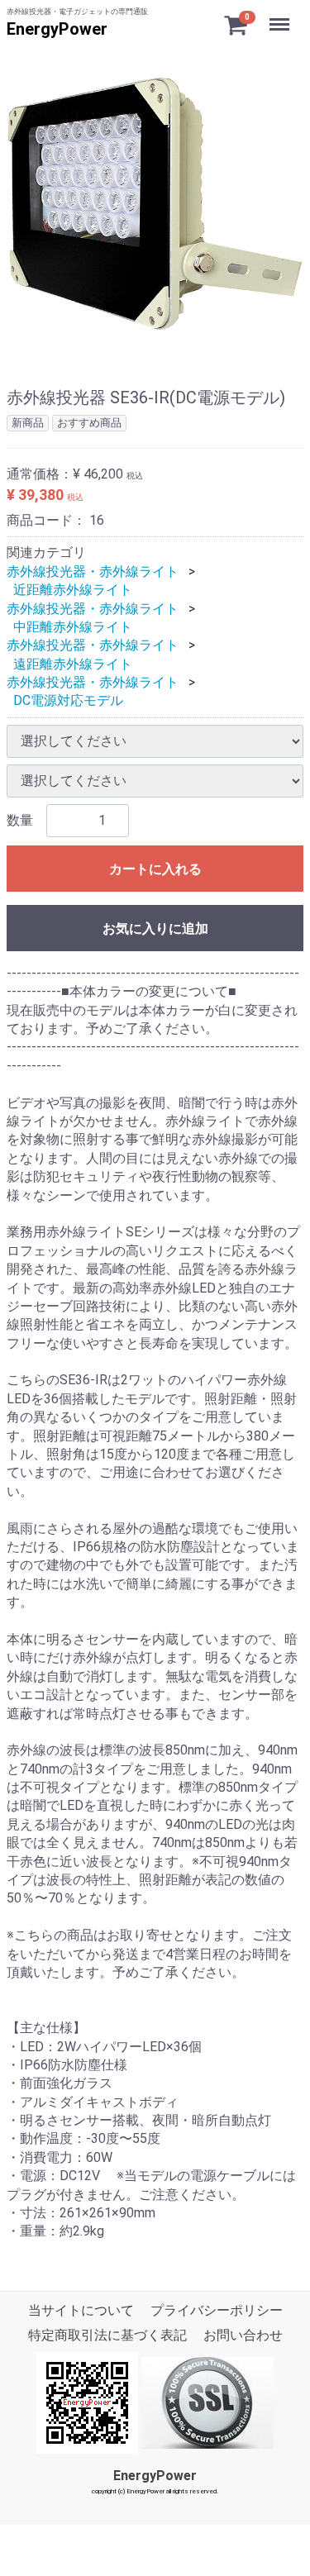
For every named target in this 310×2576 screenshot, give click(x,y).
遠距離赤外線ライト (73, 664)
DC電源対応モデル (68, 700)
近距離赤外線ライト (73, 590)
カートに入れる (155, 869)
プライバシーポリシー (217, 2310)
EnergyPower (57, 29)
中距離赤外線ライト (73, 627)
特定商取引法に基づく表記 (107, 2335)
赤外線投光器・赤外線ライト (93, 571)
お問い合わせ (243, 2335)
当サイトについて (81, 2310)
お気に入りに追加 (155, 929)
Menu (281, 15)
